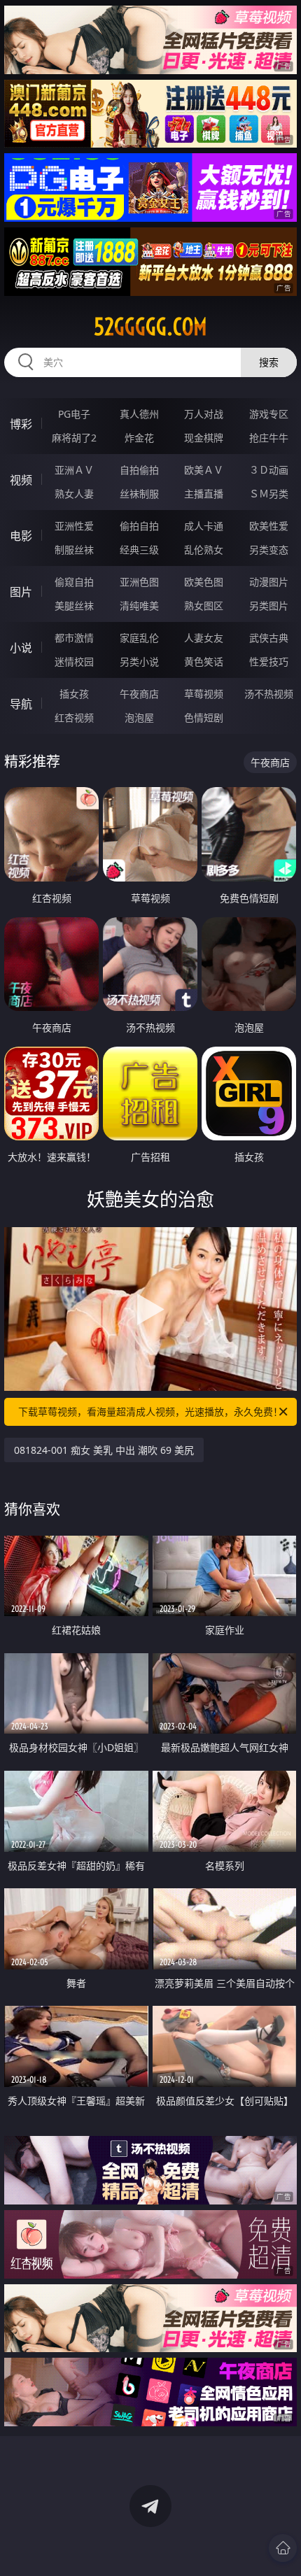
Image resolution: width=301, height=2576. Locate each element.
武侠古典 (269, 638)
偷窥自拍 (74, 582)
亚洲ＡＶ (74, 470)
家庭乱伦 (139, 638)
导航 (21, 704)
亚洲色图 (139, 582)
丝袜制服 (139, 494)
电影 (21, 536)
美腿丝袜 (74, 606)
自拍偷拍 (139, 470)
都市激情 (74, 638)
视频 (21, 480)
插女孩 (74, 694)
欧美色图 (204, 582)
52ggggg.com (150, 327)
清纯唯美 (139, 606)
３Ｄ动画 (269, 470)
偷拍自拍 (139, 526)
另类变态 (269, 550)
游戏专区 (269, 414)
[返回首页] (283, 2548)
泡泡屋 (139, 717)
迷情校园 (74, 661)
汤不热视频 (269, 694)
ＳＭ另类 (269, 494)
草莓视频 (204, 694)
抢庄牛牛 (269, 438)
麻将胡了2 (74, 438)
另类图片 (269, 606)
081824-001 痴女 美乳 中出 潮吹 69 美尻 (104, 1450)
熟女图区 (204, 606)
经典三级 (139, 550)
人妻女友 (204, 638)
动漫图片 (269, 582)
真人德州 (139, 414)
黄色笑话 (204, 661)
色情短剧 (204, 717)
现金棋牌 (204, 438)
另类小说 (139, 661)
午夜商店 (139, 694)
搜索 (269, 362)
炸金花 (139, 438)
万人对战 (204, 414)
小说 (21, 648)
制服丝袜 (74, 550)
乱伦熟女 (204, 550)
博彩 (21, 424)
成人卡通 (204, 526)
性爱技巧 (269, 661)
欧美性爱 (269, 526)
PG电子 (74, 414)
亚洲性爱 (74, 526)
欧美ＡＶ (204, 470)
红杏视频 (74, 717)
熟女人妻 (74, 494)
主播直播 (204, 494)
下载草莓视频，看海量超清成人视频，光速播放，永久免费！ (150, 1411)
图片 (21, 592)
